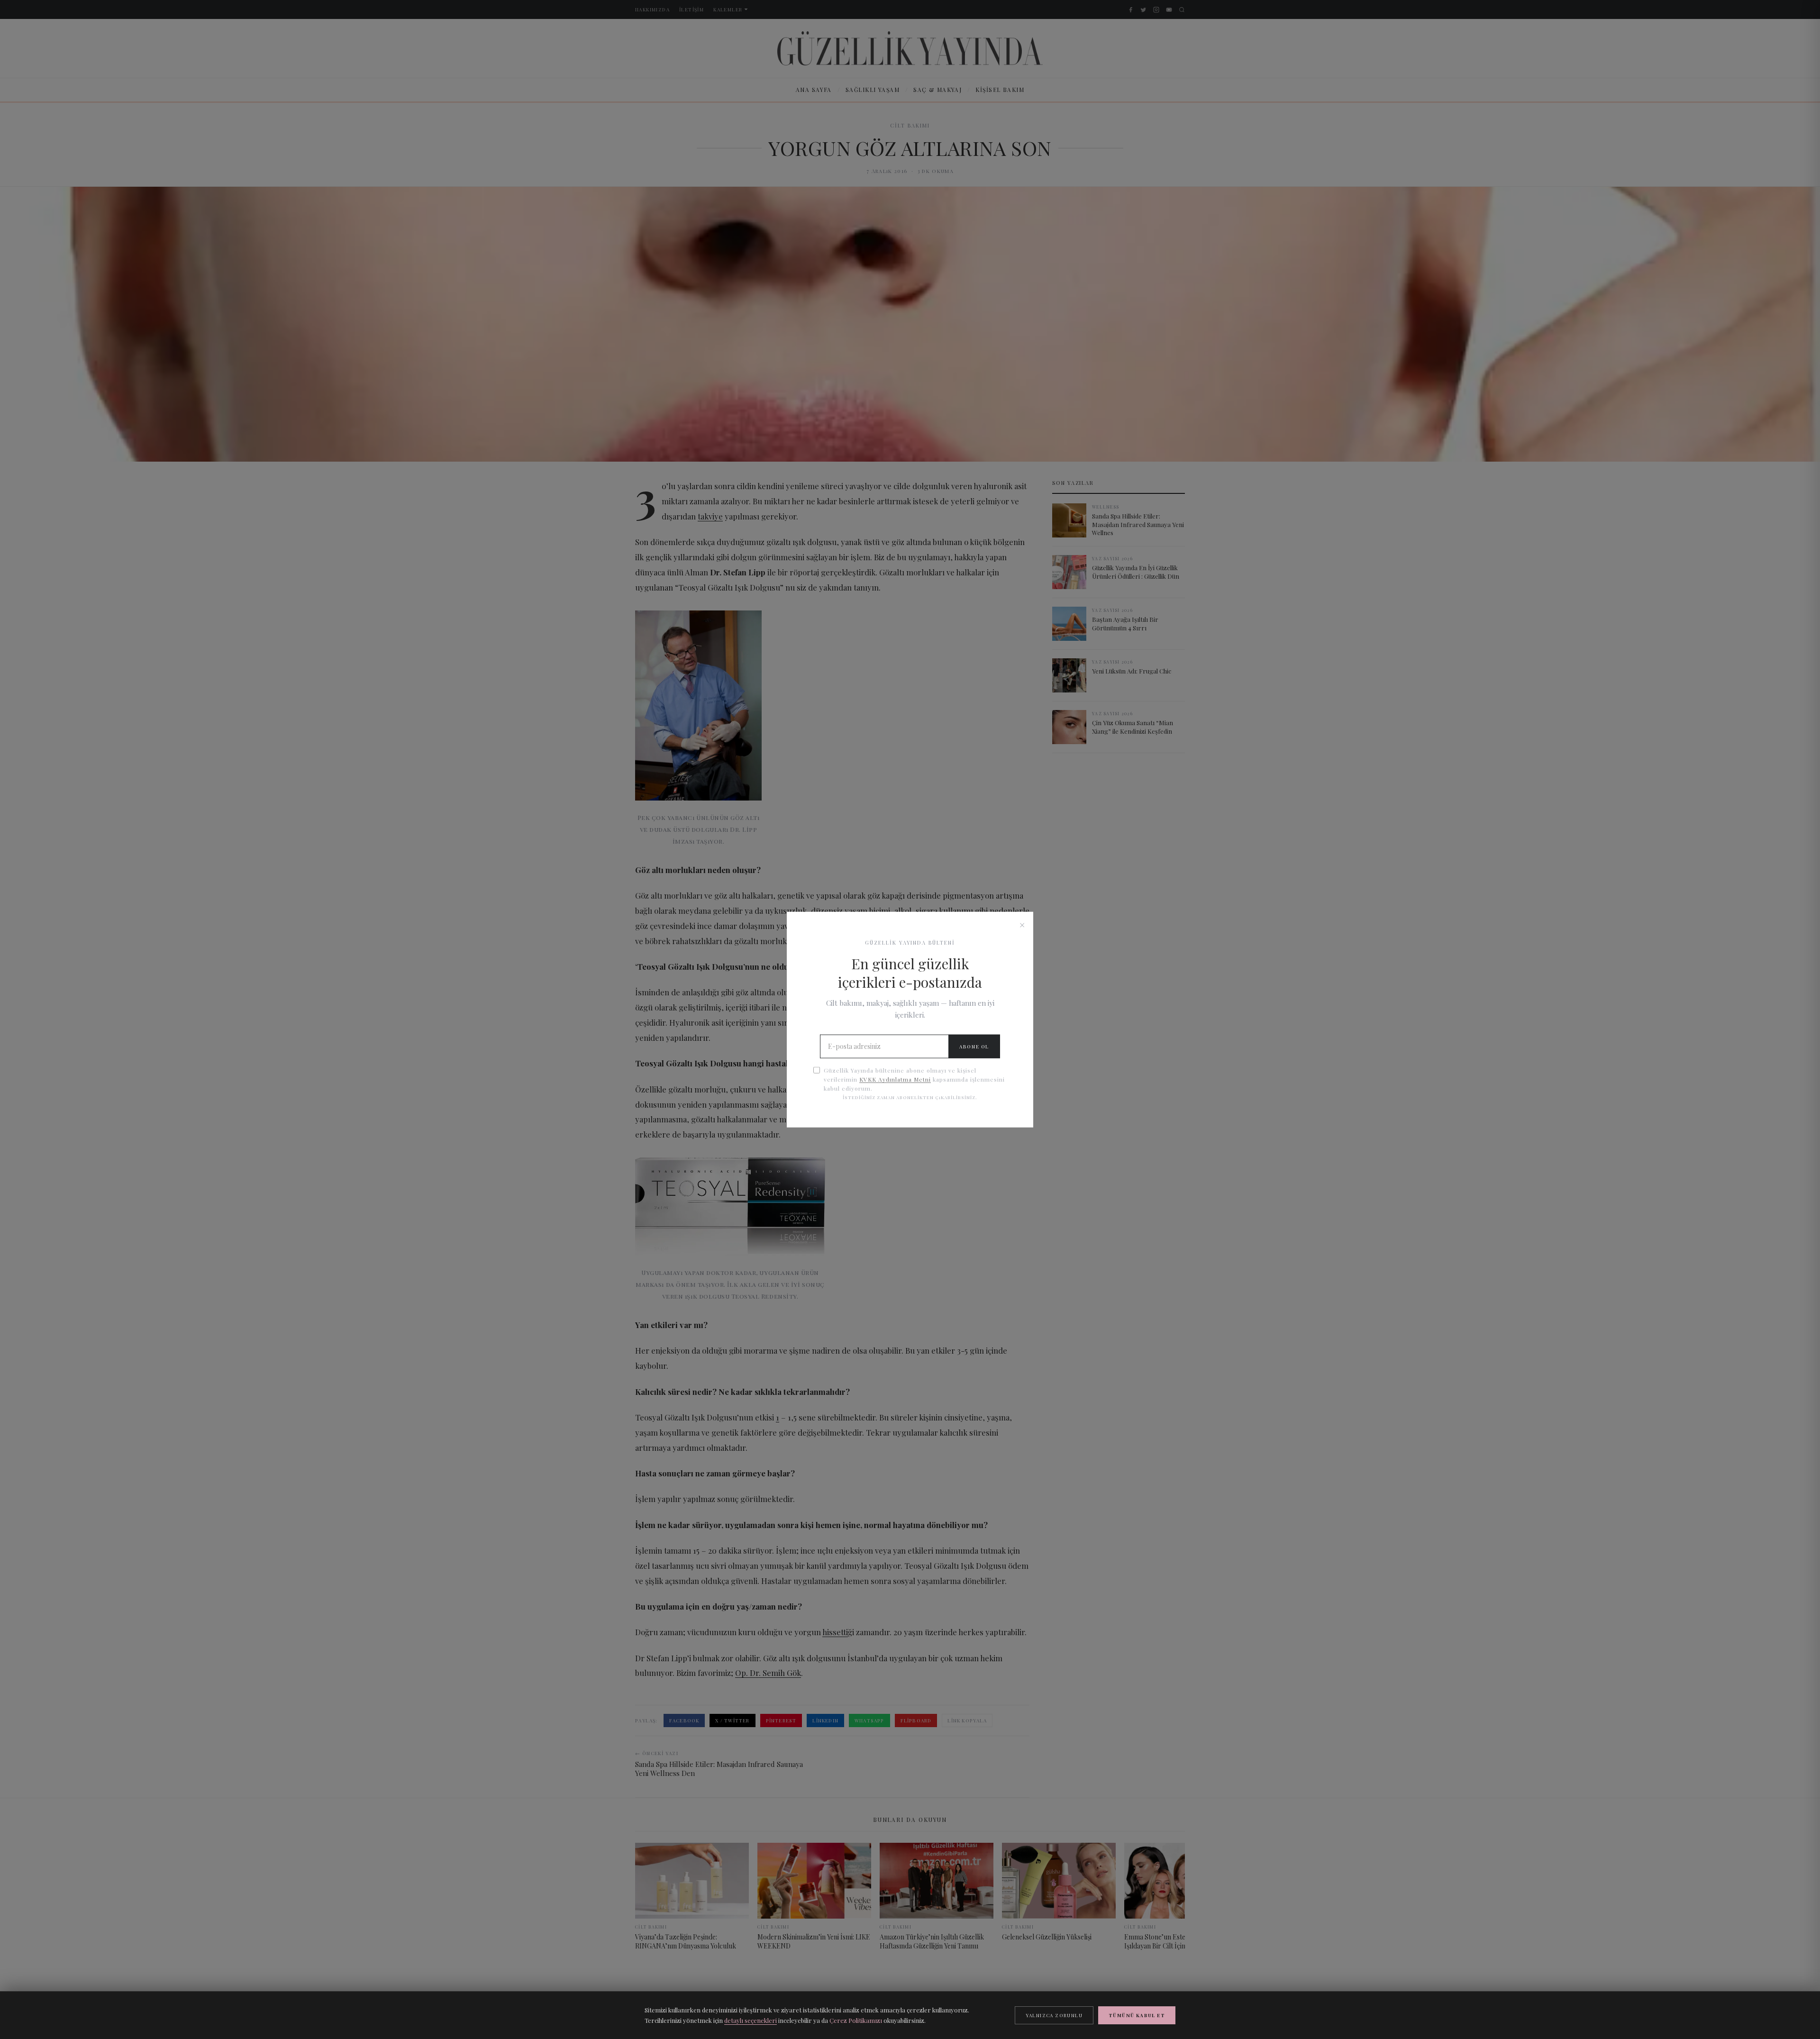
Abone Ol (974, 1047)
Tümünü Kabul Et (1137, 2015)
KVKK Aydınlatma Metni (895, 1079)
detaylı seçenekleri (751, 2020)
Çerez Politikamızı (856, 2020)
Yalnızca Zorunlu (1054, 2015)
